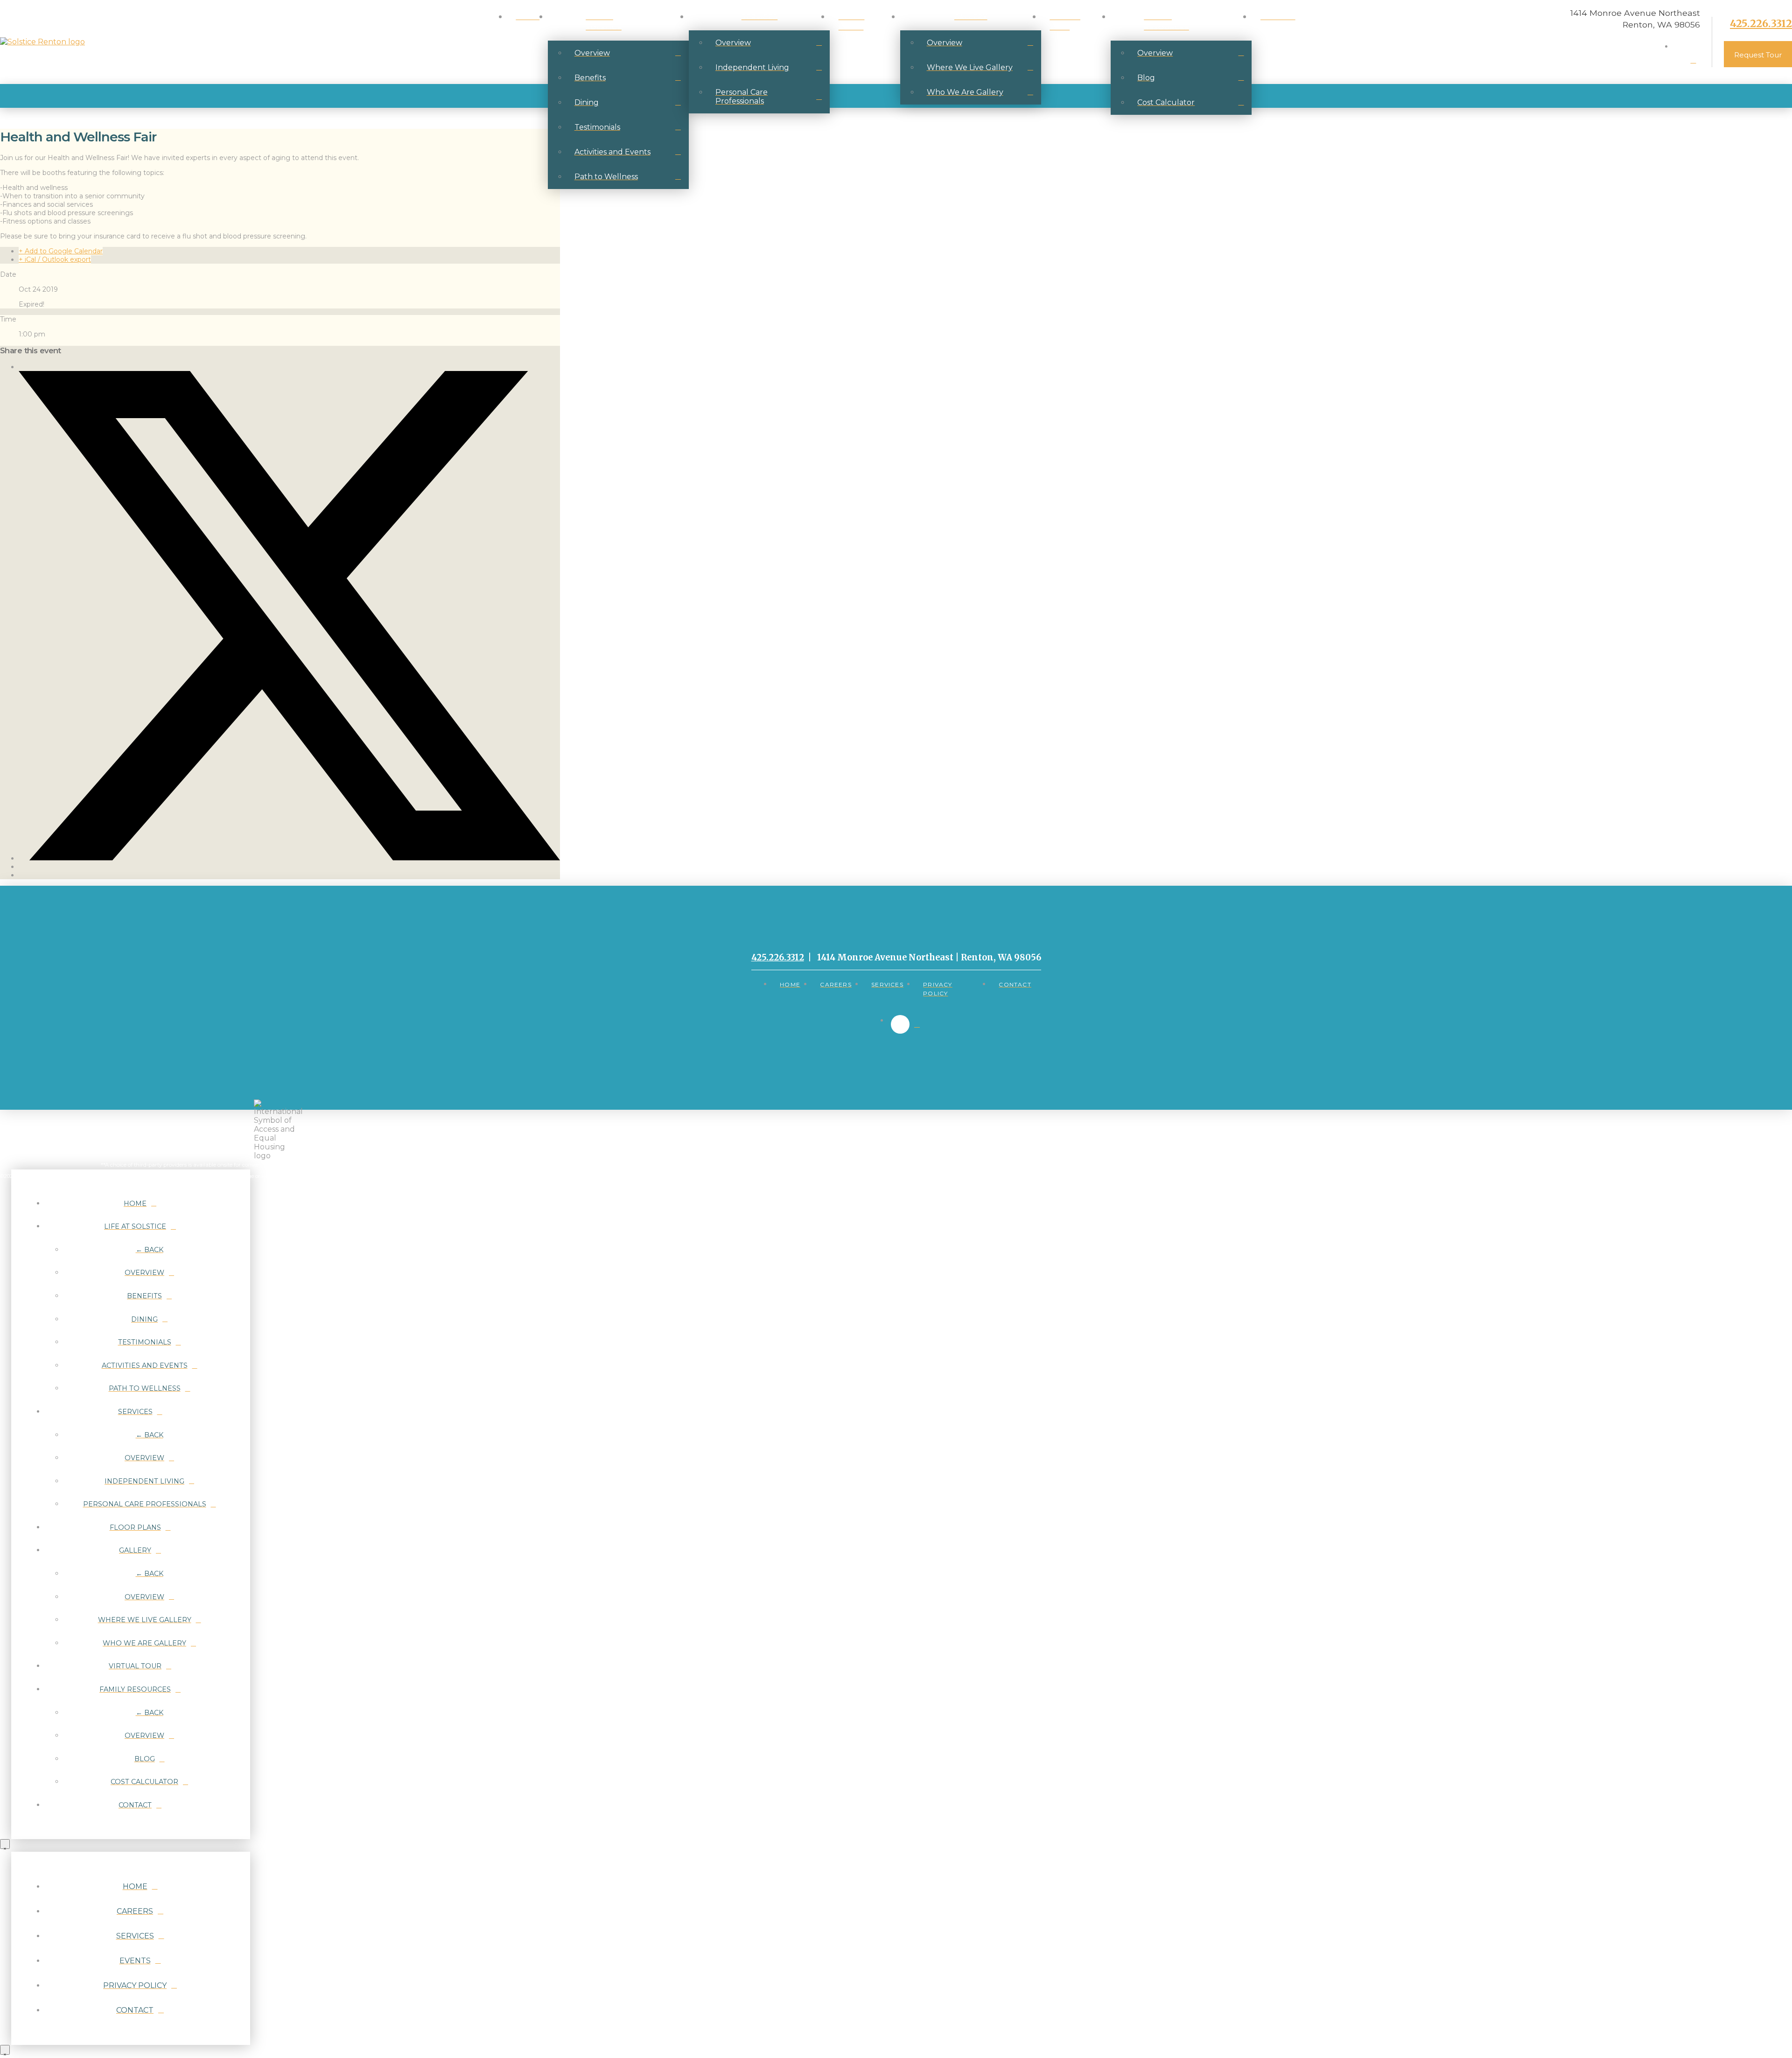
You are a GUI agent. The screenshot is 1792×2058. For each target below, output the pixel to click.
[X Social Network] (289, 858)
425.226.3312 (1761, 24)
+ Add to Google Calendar (61, 251)
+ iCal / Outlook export (55, 259)
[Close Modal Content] (5, 1844)
